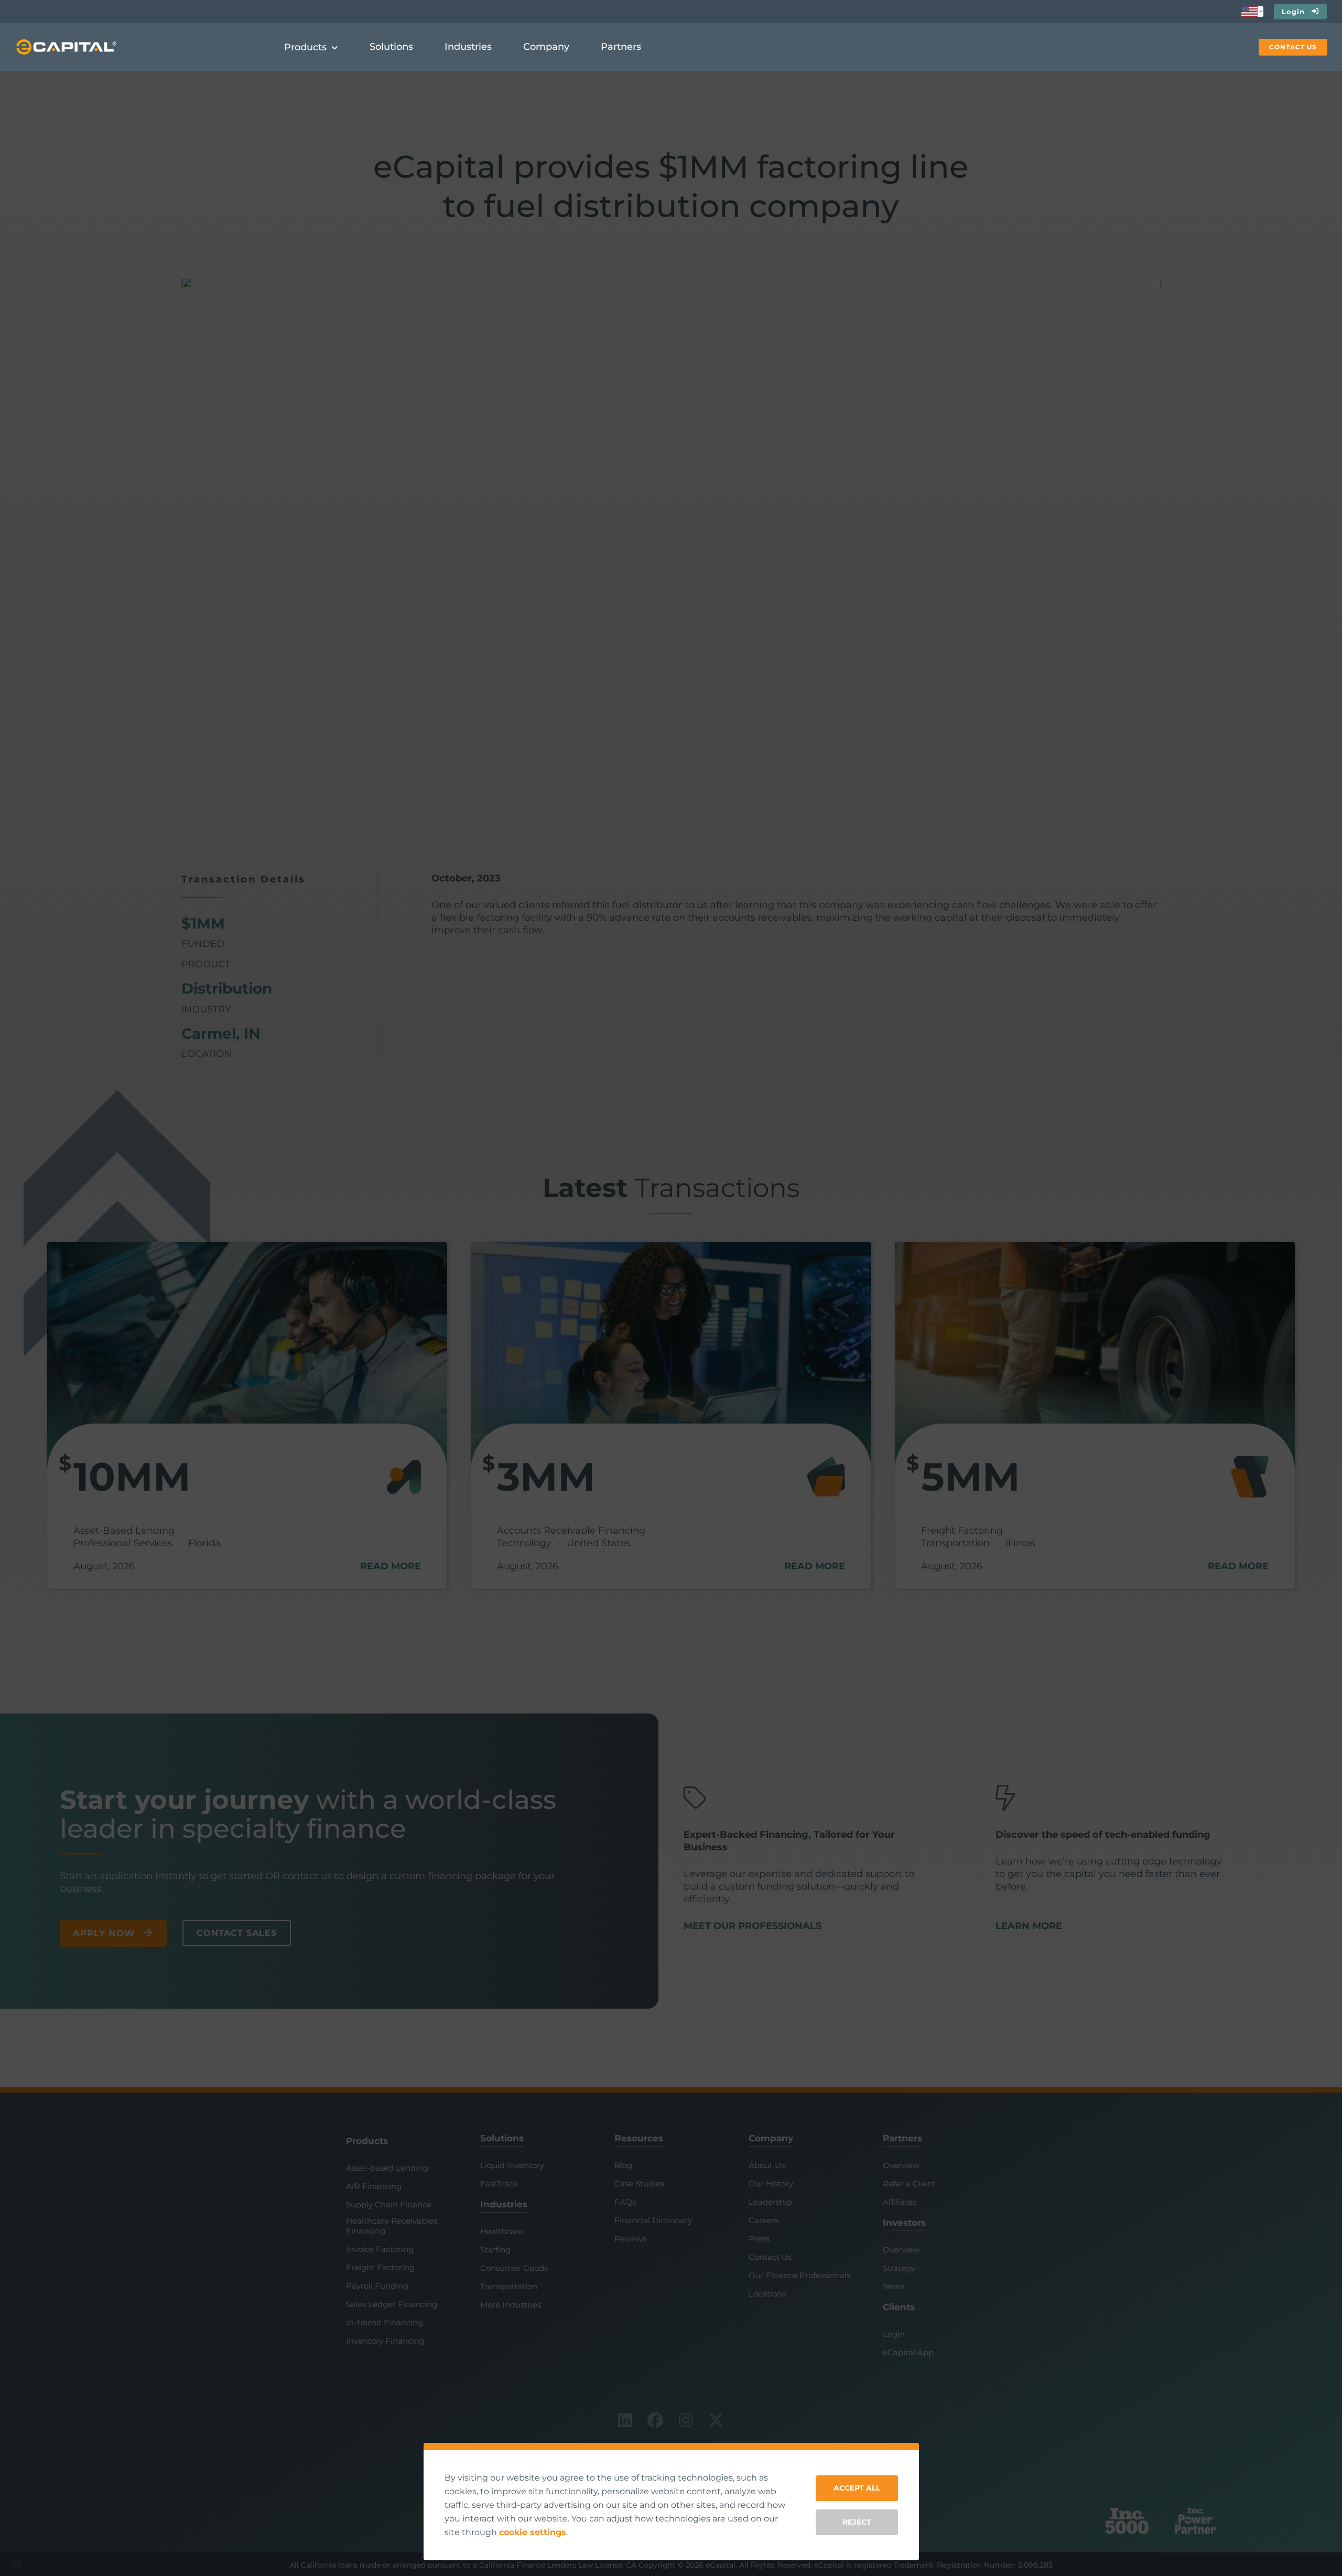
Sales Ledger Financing (392, 2304)
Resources (639, 2138)
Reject (857, 2522)
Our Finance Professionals (799, 2276)
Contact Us (770, 2257)
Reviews (630, 2239)
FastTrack (499, 2184)
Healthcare (502, 2231)
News (894, 2287)
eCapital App (908, 2353)
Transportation (509, 2287)
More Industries (511, 2305)
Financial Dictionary (653, 2221)
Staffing (495, 2250)
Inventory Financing (385, 2341)
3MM (546, 1476)
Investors (904, 2223)
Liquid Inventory (512, 2165)
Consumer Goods (514, 2268)
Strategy (899, 2268)
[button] (1293, 47)
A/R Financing (374, 2186)
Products (367, 2141)
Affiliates (900, 2202)
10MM (132, 1476)
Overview (901, 2165)
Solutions (502, 2138)
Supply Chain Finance (389, 2205)
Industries (504, 2204)
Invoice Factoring (380, 2249)
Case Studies (639, 2184)
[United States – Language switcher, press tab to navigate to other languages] (1252, 12)
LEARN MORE (1029, 1926)
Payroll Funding (377, 2286)
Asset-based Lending (387, 2168)
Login (894, 2334)
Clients (899, 2307)
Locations (767, 2294)
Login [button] (1293, 12)
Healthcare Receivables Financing (392, 2226)
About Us (767, 2165)
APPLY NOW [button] (104, 1933)
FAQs (625, 2202)
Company (771, 2138)
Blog (623, 2165)
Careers (764, 2221)
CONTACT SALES (237, 1933)
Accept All (857, 2488)
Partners (902, 2138)
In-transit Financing (385, 2323)
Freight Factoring (380, 2268)
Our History (771, 2184)
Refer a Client (909, 2184)
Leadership (770, 2202)
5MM (971, 1476)
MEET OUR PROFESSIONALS (753, 1926)
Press (759, 2239)
